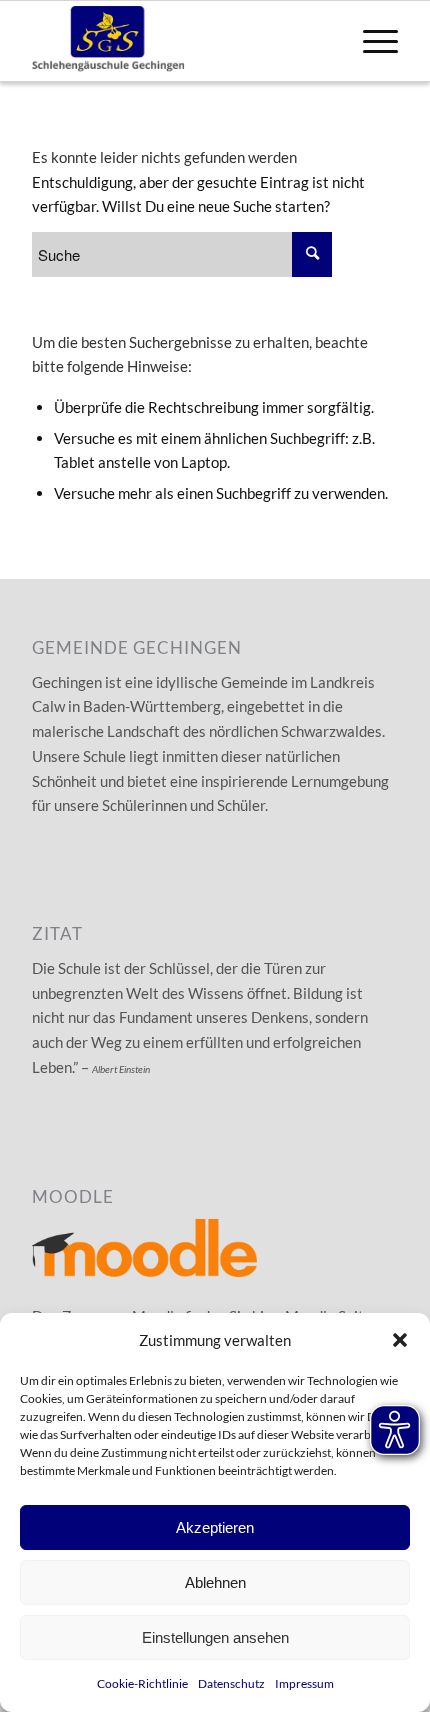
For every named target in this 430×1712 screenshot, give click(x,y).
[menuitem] (370, 41)
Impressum (304, 1683)
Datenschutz (231, 1683)
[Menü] (370, 41)
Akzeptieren (215, 1527)
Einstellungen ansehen (215, 1637)
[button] (400, 1340)
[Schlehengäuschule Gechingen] (178, 41)
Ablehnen (215, 1582)
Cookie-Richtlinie (142, 1683)
